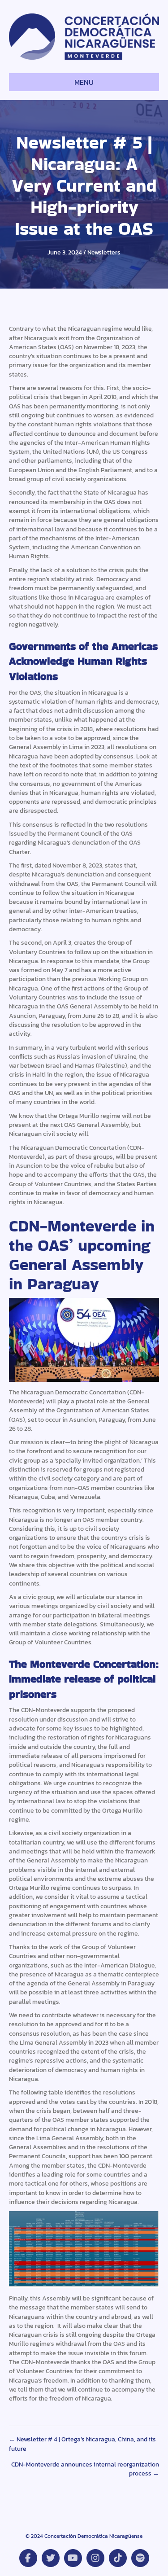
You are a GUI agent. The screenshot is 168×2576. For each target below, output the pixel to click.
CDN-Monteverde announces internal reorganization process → (85, 2469)
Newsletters (104, 252)
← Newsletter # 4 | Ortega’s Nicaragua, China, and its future (82, 2444)
